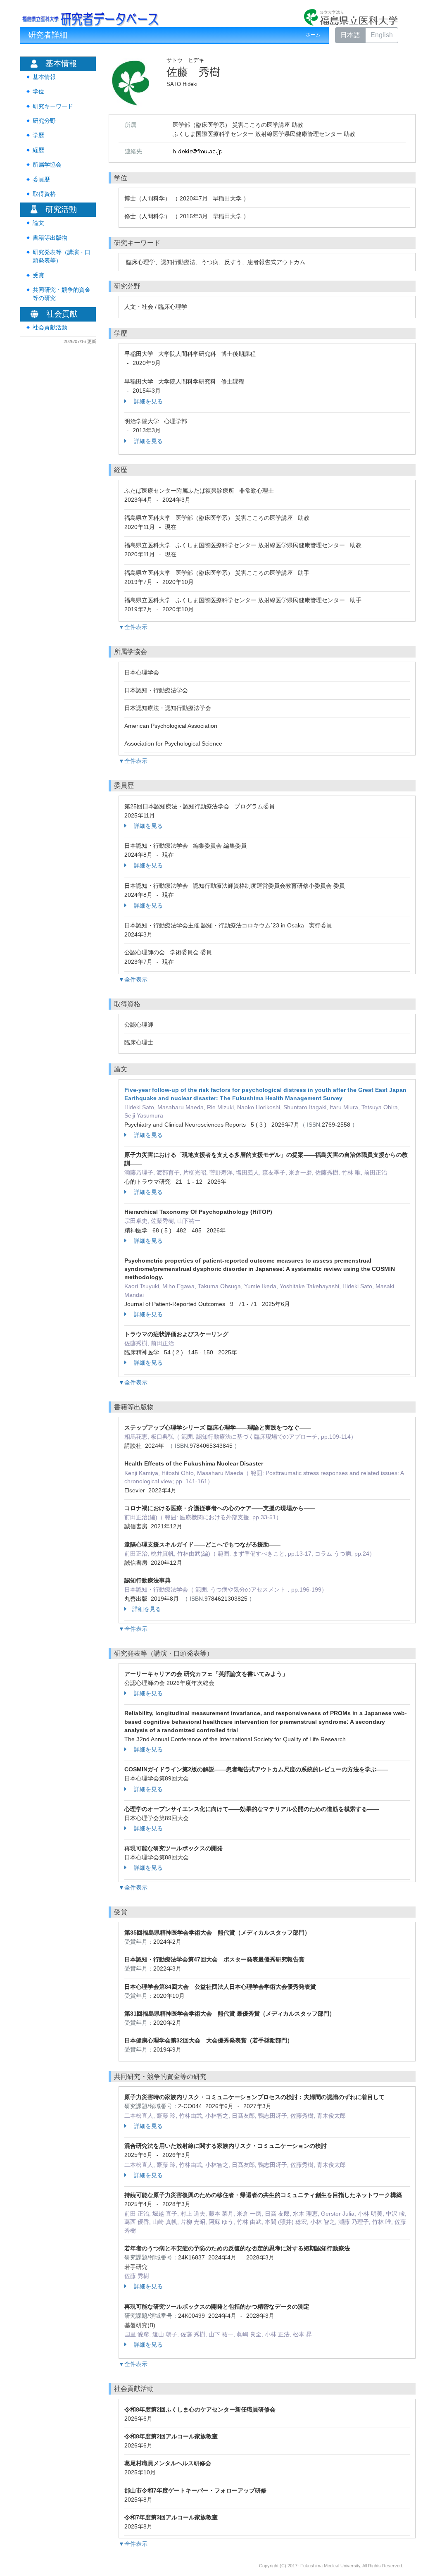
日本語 (350, 35)
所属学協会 (47, 165)
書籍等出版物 (50, 238)
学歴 (38, 135)
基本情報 (44, 77)
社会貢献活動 (50, 328)
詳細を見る (147, 401)
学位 (38, 92)
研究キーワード (53, 106)
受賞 (38, 275)
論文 (38, 223)
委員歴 (41, 180)
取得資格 (44, 194)
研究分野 (44, 121)
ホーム (313, 35)
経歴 (38, 150)
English (382, 35)
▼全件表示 (133, 627)
